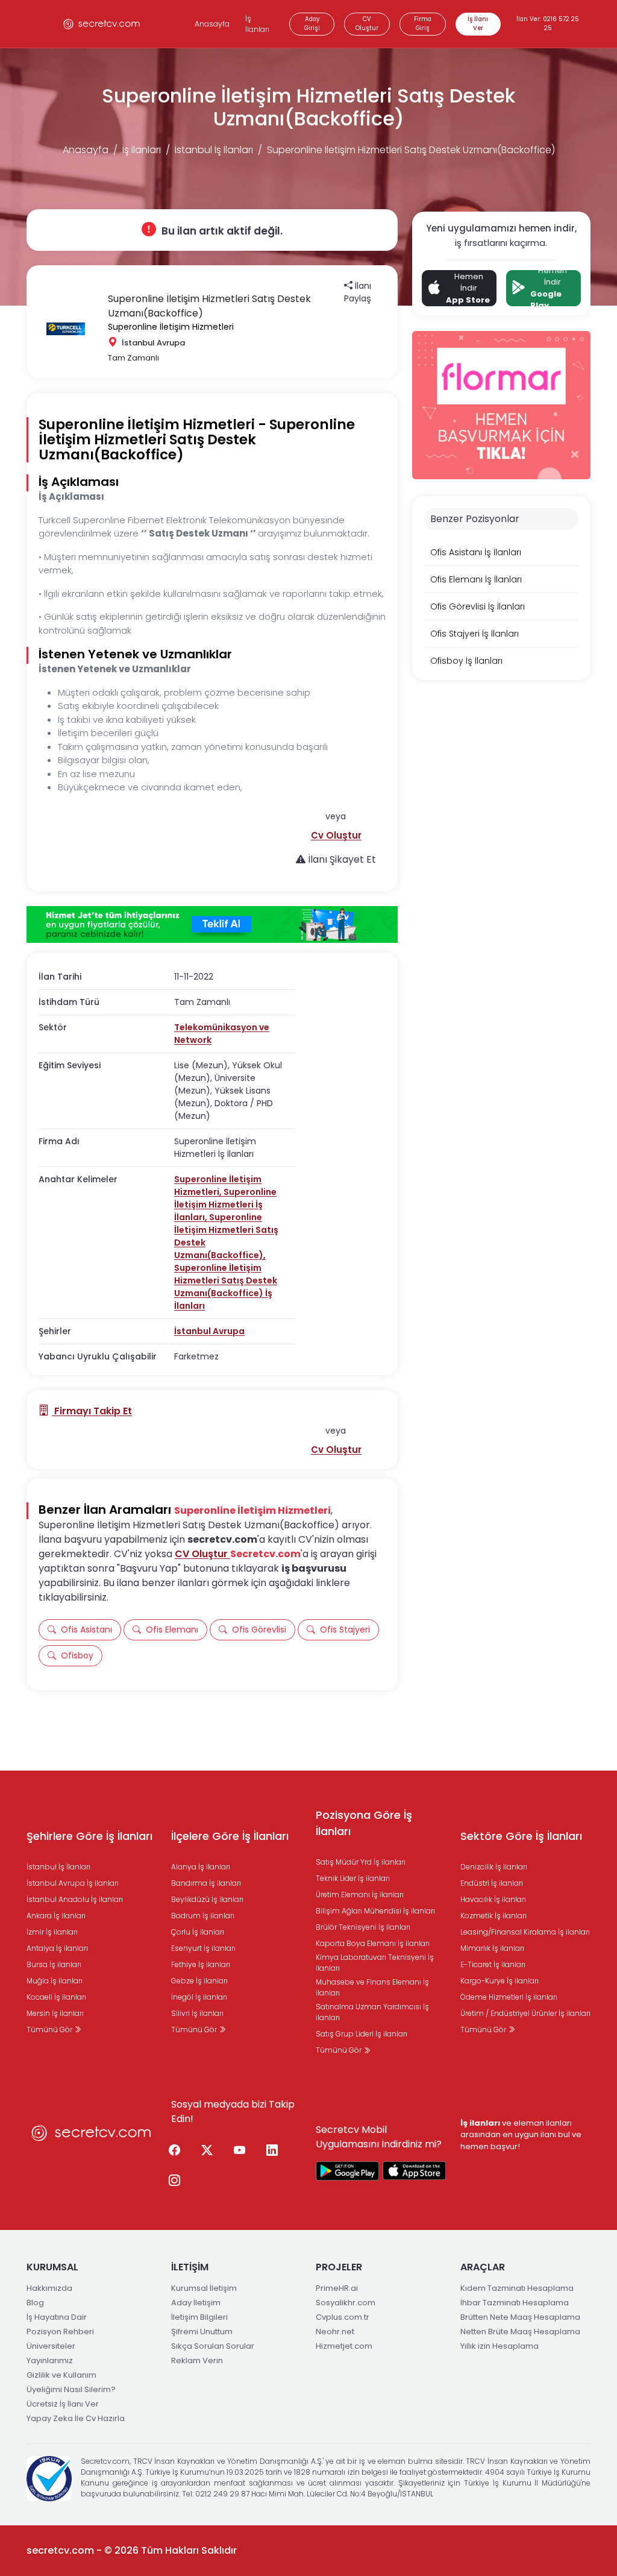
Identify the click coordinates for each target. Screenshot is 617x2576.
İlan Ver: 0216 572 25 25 (548, 24)
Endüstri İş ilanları (492, 1883)
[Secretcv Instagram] (174, 2181)
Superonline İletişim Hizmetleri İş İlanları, (225, 1205)
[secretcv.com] (102, 24)
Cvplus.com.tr (343, 2317)
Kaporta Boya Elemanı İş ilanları (373, 1943)
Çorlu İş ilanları (198, 1932)
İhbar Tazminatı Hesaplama (515, 2303)
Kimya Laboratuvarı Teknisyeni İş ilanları (375, 1963)
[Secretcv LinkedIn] (272, 2151)
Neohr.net (335, 2332)
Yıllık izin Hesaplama (500, 2346)
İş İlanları (257, 24)
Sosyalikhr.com (346, 2303)
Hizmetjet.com (344, 2346)
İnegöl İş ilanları (199, 1997)
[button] (336, 835)
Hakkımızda (49, 2288)
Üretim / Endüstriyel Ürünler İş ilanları (525, 2013)
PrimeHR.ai (337, 2288)
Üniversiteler (51, 2346)
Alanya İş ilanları (201, 1867)
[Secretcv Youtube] (239, 2151)
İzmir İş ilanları (52, 1932)
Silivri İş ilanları (197, 2013)
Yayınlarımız (50, 2360)
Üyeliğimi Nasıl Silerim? (71, 2389)
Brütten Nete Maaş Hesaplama (520, 2317)
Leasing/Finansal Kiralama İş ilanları (525, 1932)
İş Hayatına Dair (57, 2317)
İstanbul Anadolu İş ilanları (75, 1899)
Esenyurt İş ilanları (203, 1948)
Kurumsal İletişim (204, 2288)
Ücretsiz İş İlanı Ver (63, 2404)
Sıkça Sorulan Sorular (213, 2346)
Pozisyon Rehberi (60, 2332)
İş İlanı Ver (478, 24)
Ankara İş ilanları (56, 1916)
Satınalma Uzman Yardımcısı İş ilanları (372, 2012)
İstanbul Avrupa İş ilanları (73, 1883)
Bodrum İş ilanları (203, 1916)
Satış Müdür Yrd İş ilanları (361, 1862)
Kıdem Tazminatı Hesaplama (517, 2288)
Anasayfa (212, 24)
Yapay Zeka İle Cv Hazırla (76, 2418)
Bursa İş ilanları (54, 1964)
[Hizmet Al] (212, 925)
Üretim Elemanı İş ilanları (360, 1894)
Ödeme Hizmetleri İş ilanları (509, 1997)
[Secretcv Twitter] (207, 2151)
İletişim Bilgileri (199, 2317)
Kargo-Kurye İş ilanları (500, 1981)
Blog (35, 2303)
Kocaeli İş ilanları (56, 1997)
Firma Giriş (423, 24)
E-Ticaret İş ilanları (493, 1964)
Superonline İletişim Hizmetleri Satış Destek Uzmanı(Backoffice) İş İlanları (226, 1287)
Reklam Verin (197, 2360)
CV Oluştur (367, 24)
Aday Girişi (312, 24)
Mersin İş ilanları (55, 2013)
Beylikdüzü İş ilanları (207, 1899)
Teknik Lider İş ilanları (353, 1878)
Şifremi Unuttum (202, 2332)
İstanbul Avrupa (209, 1331)
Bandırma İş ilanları (206, 1883)
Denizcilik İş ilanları (494, 1867)
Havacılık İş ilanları (493, 1899)
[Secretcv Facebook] (174, 2151)
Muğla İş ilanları (55, 1981)
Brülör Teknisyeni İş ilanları (363, 1927)
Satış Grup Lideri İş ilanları (362, 2034)
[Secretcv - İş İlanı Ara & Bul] (348, 2171)
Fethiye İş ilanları (201, 1964)
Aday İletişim (196, 2303)
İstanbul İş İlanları (214, 150)
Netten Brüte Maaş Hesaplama (520, 2332)
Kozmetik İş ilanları (493, 1916)
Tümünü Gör (50, 2030)
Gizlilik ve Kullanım (61, 2375)
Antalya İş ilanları (57, 1948)
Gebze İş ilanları (199, 1981)
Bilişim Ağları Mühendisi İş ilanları (375, 1911)
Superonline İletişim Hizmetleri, (218, 1186)
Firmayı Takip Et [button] (92, 1411)
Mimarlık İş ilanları (492, 1948)
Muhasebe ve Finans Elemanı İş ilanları (372, 1987)
